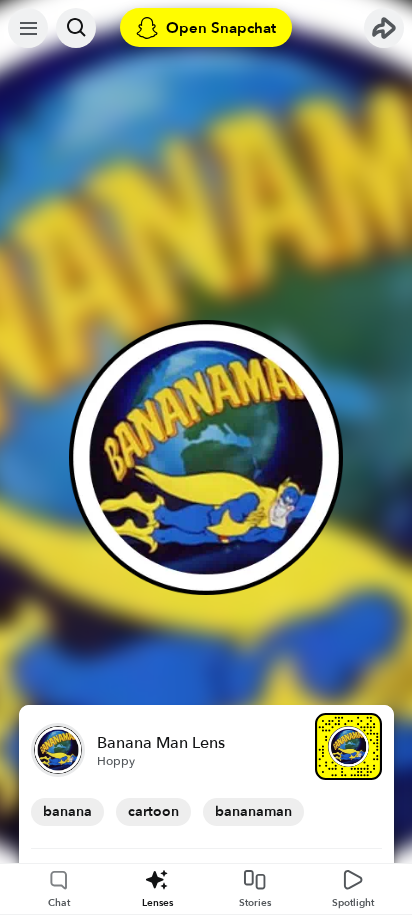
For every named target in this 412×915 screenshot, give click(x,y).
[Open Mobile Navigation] (28, 28)
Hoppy (116, 761)
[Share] (384, 28)
